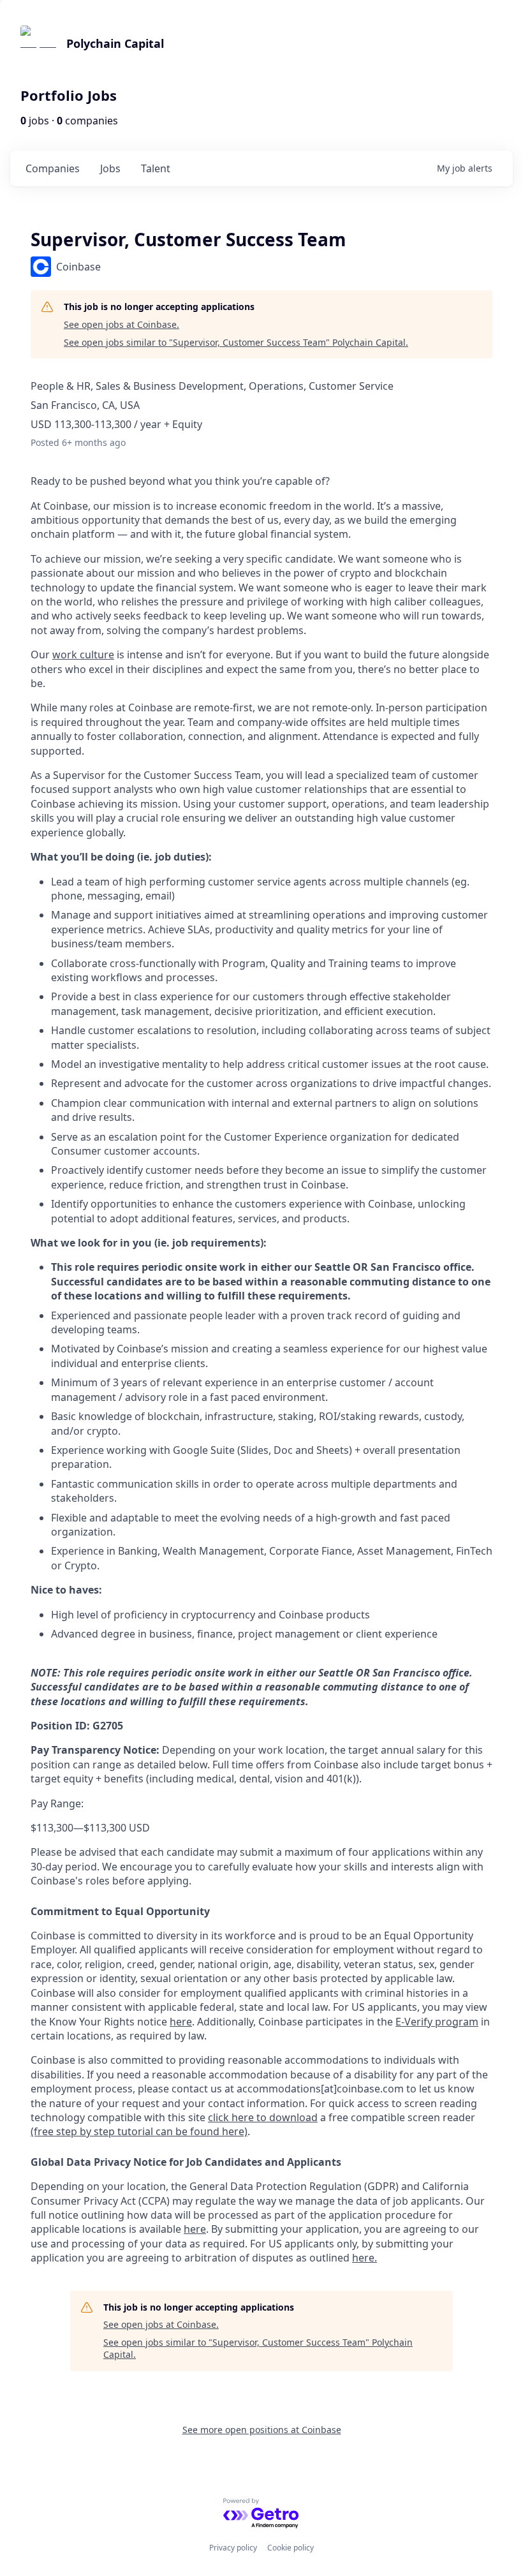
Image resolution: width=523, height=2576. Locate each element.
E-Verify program (437, 2022)
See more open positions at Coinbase (262, 2430)
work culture (83, 655)
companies (53, 168)
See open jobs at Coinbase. (122, 324)
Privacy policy (233, 2548)
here (195, 2229)
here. (365, 2258)
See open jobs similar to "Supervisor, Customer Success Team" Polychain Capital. (236, 342)
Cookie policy (291, 2548)
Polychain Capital (115, 43)
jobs (110, 168)
